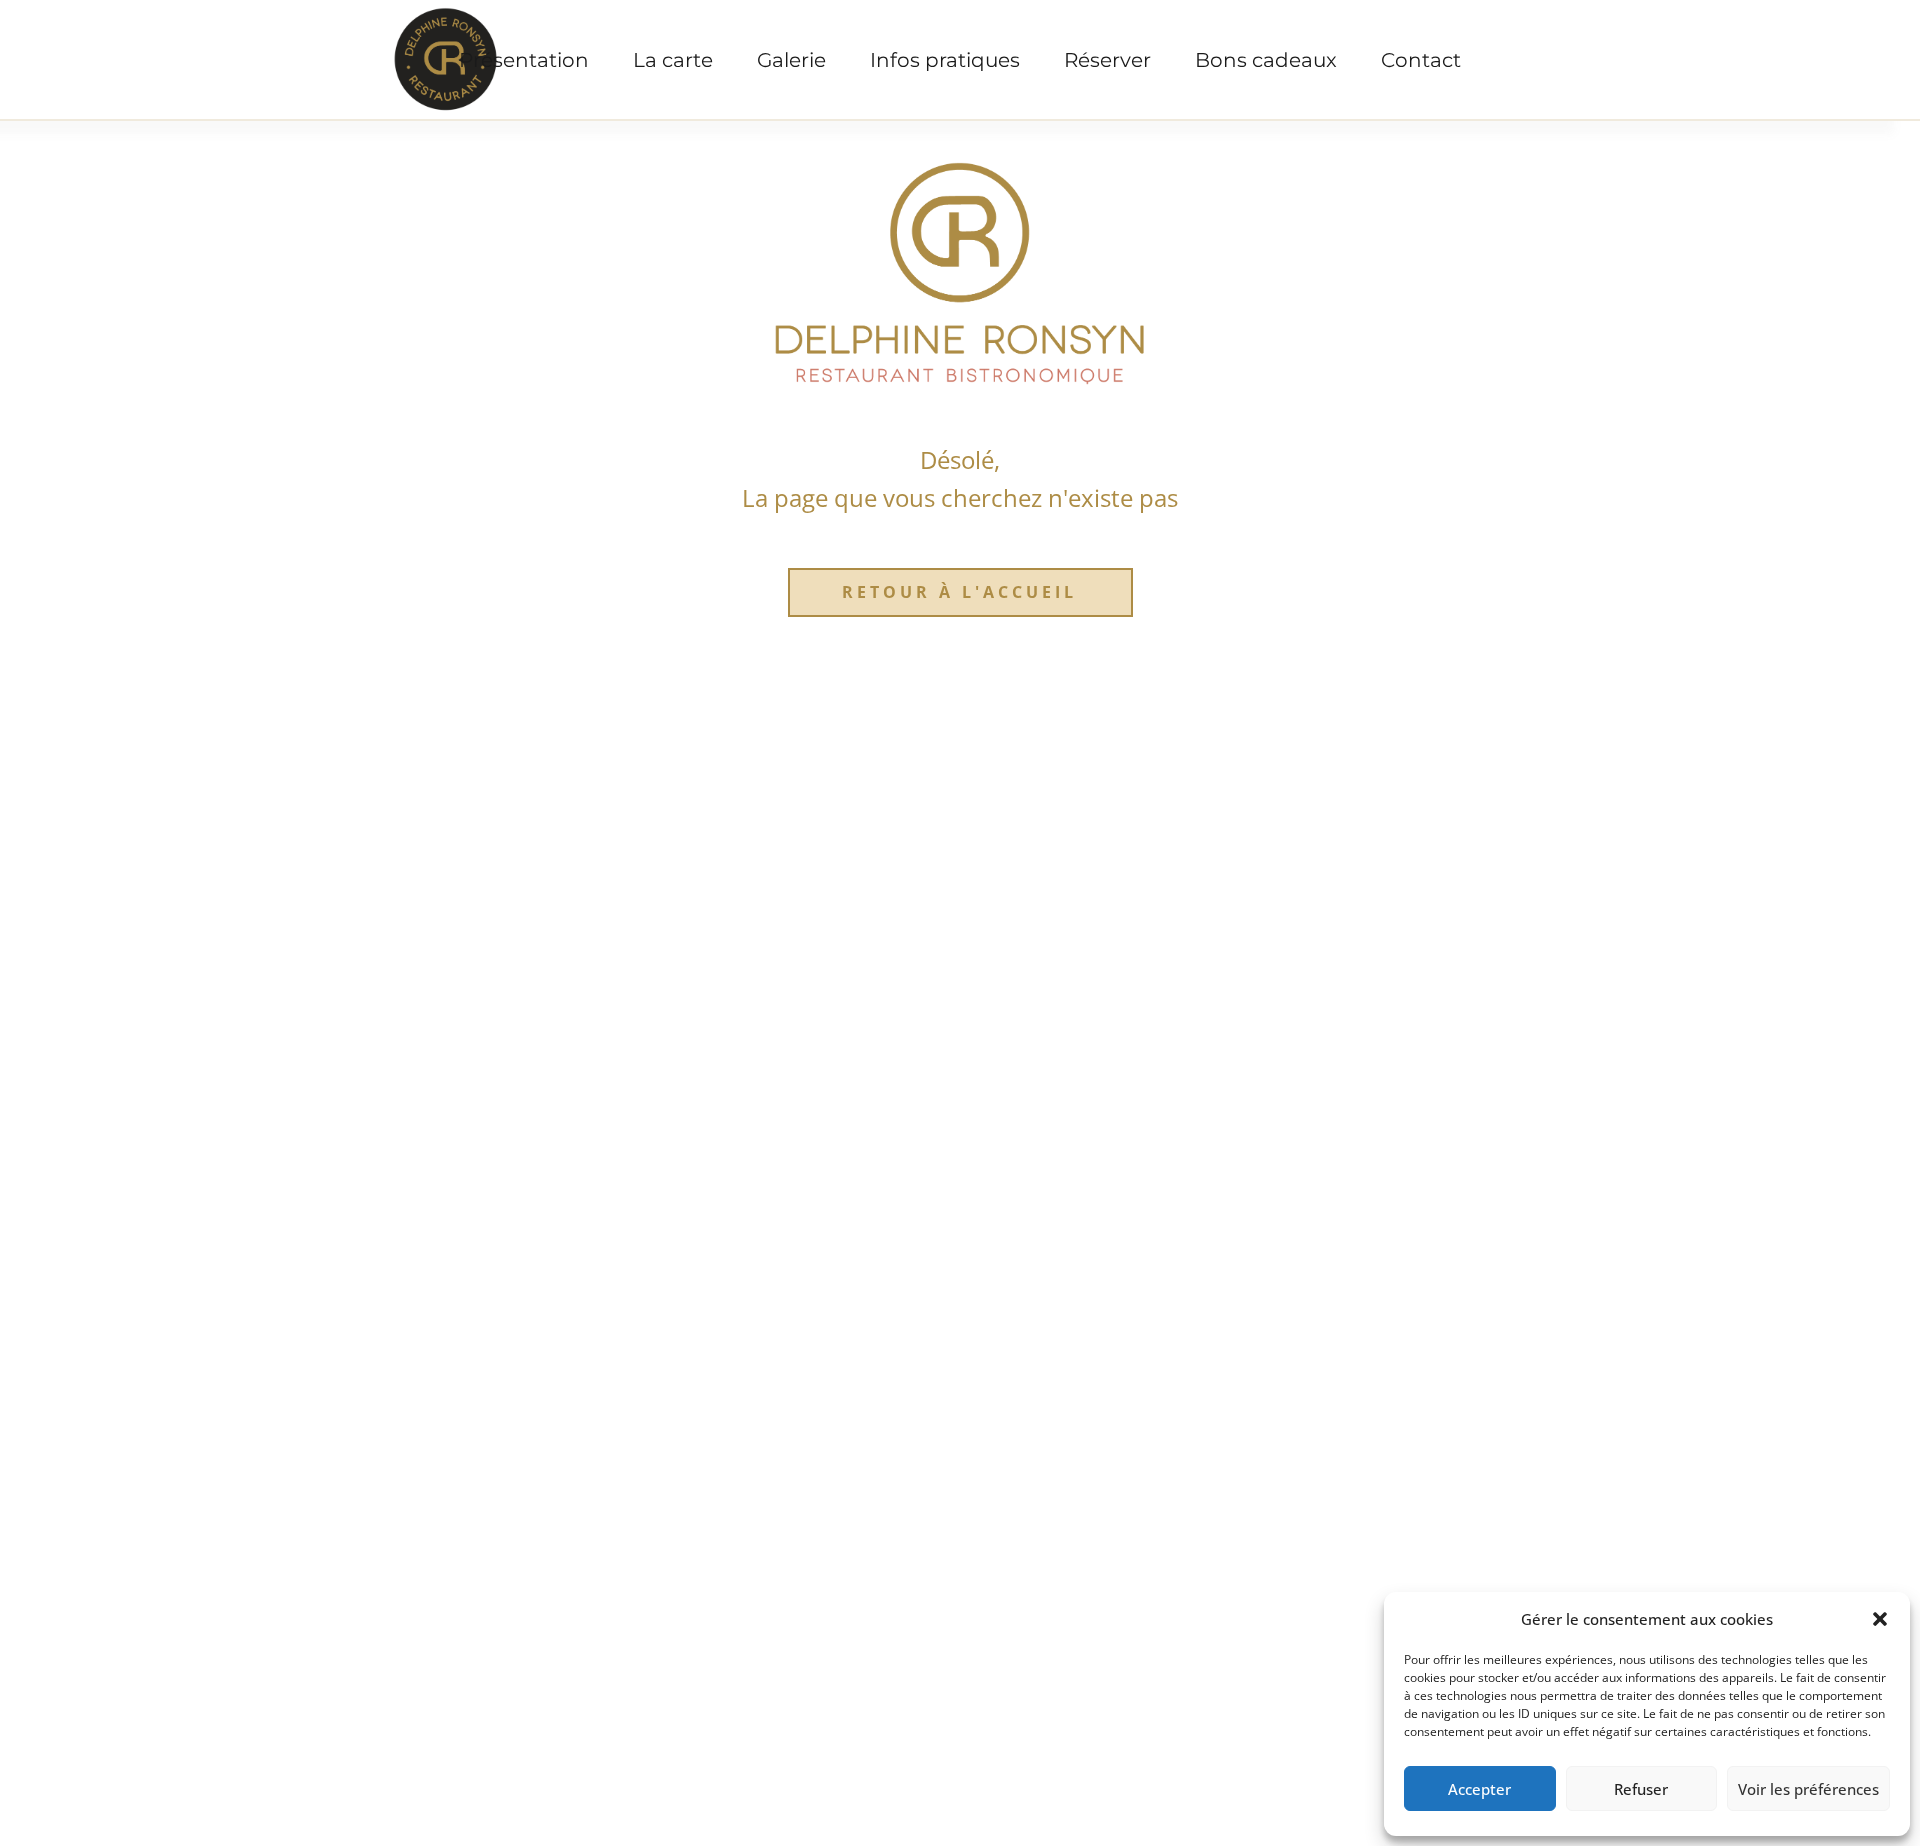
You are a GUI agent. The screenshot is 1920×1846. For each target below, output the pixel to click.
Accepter (1479, 1789)
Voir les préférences (1808, 1789)
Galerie (791, 60)
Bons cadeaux (1266, 60)
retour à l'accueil (959, 592)
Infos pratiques (945, 60)
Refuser (1641, 1789)
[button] (1880, 1619)
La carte (673, 60)
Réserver (1107, 60)
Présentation (524, 60)
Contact (1421, 60)
